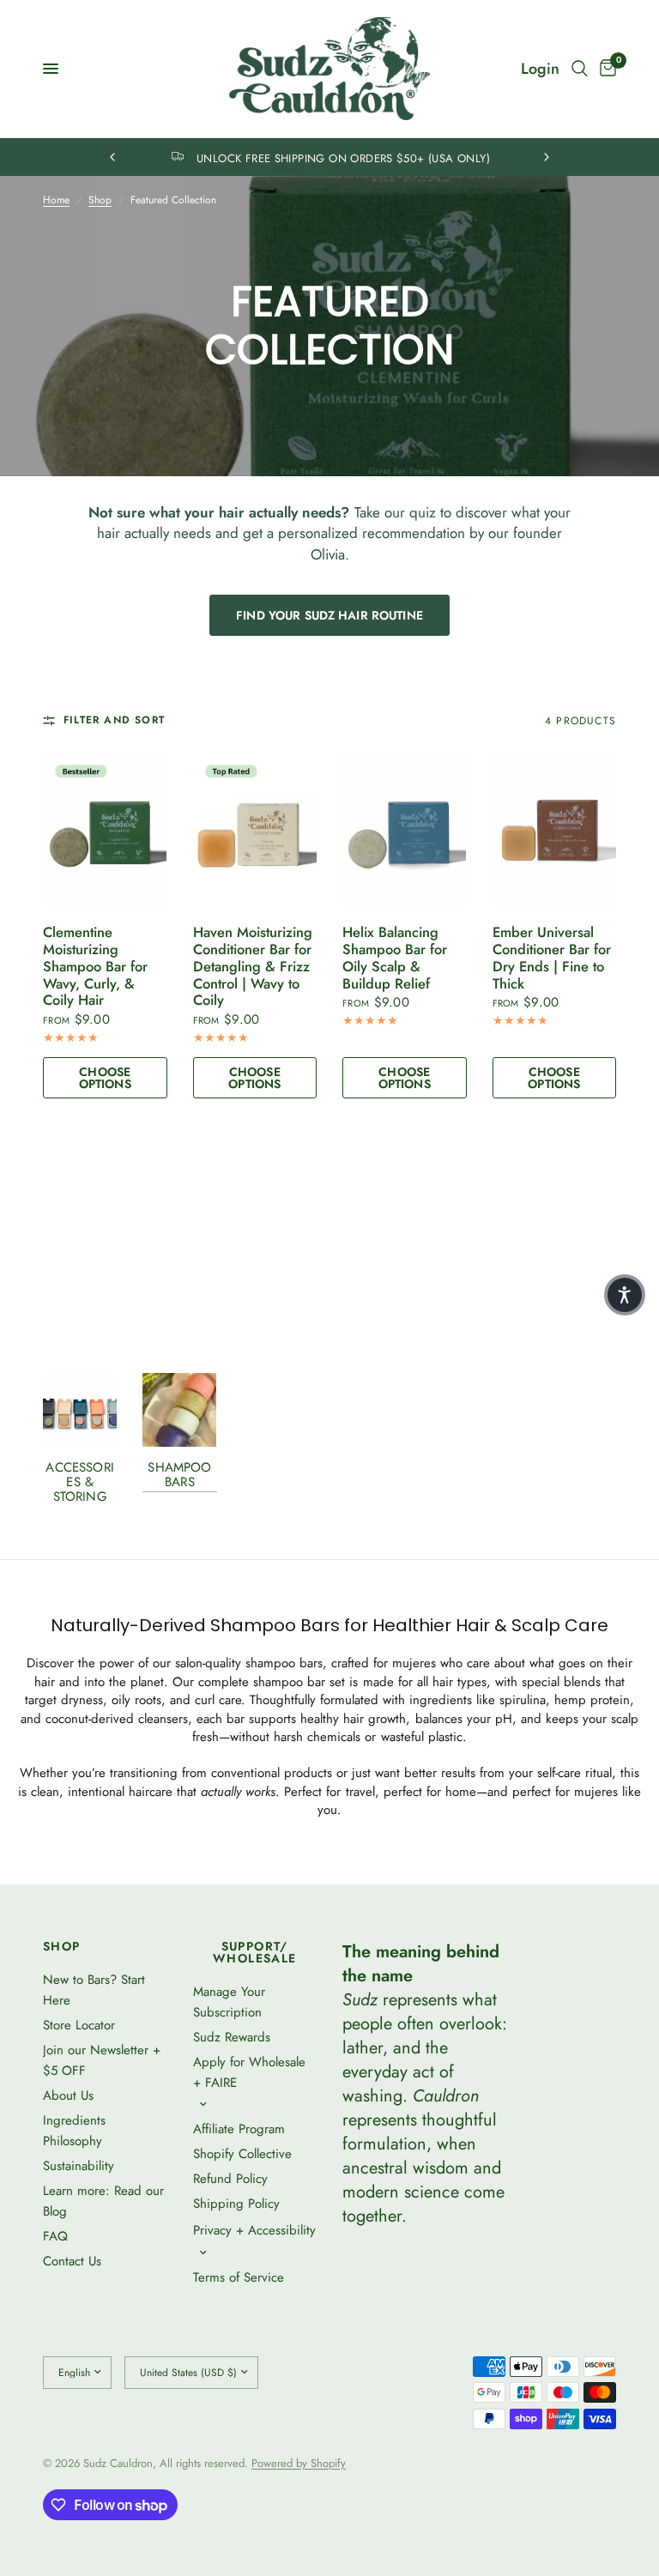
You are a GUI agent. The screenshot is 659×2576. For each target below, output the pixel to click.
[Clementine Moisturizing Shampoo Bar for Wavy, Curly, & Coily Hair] (105, 830)
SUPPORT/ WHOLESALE (255, 1952)
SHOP (62, 1946)
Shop (100, 200)
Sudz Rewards (232, 2037)
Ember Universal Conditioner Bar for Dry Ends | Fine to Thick (552, 958)
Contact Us (72, 2261)
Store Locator (79, 2025)
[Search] (580, 69)
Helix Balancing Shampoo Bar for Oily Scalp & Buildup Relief (395, 958)
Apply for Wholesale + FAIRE (249, 2072)
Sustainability (79, 2166)
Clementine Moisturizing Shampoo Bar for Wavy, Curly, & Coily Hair (95, 967)
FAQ (55, 2236)
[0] (605, 69)
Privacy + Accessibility (254, 2230)
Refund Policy (230, 2179)
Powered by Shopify (299, 2463)
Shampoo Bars (179, 1475)
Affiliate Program (239, 2129)
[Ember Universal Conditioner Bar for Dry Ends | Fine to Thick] (555, 830)
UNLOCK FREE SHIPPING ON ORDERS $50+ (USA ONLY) (343, 158)
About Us (68, 2095)
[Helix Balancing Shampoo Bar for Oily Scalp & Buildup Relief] (405, 830)
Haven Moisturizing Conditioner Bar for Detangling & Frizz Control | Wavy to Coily (253, 967)
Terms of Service (239, 2277)
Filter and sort (114, 720)
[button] (625, 1295)
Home (56, 200)
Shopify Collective (242, 2154)
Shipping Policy (236, 2204)
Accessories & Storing (79, 1482)
